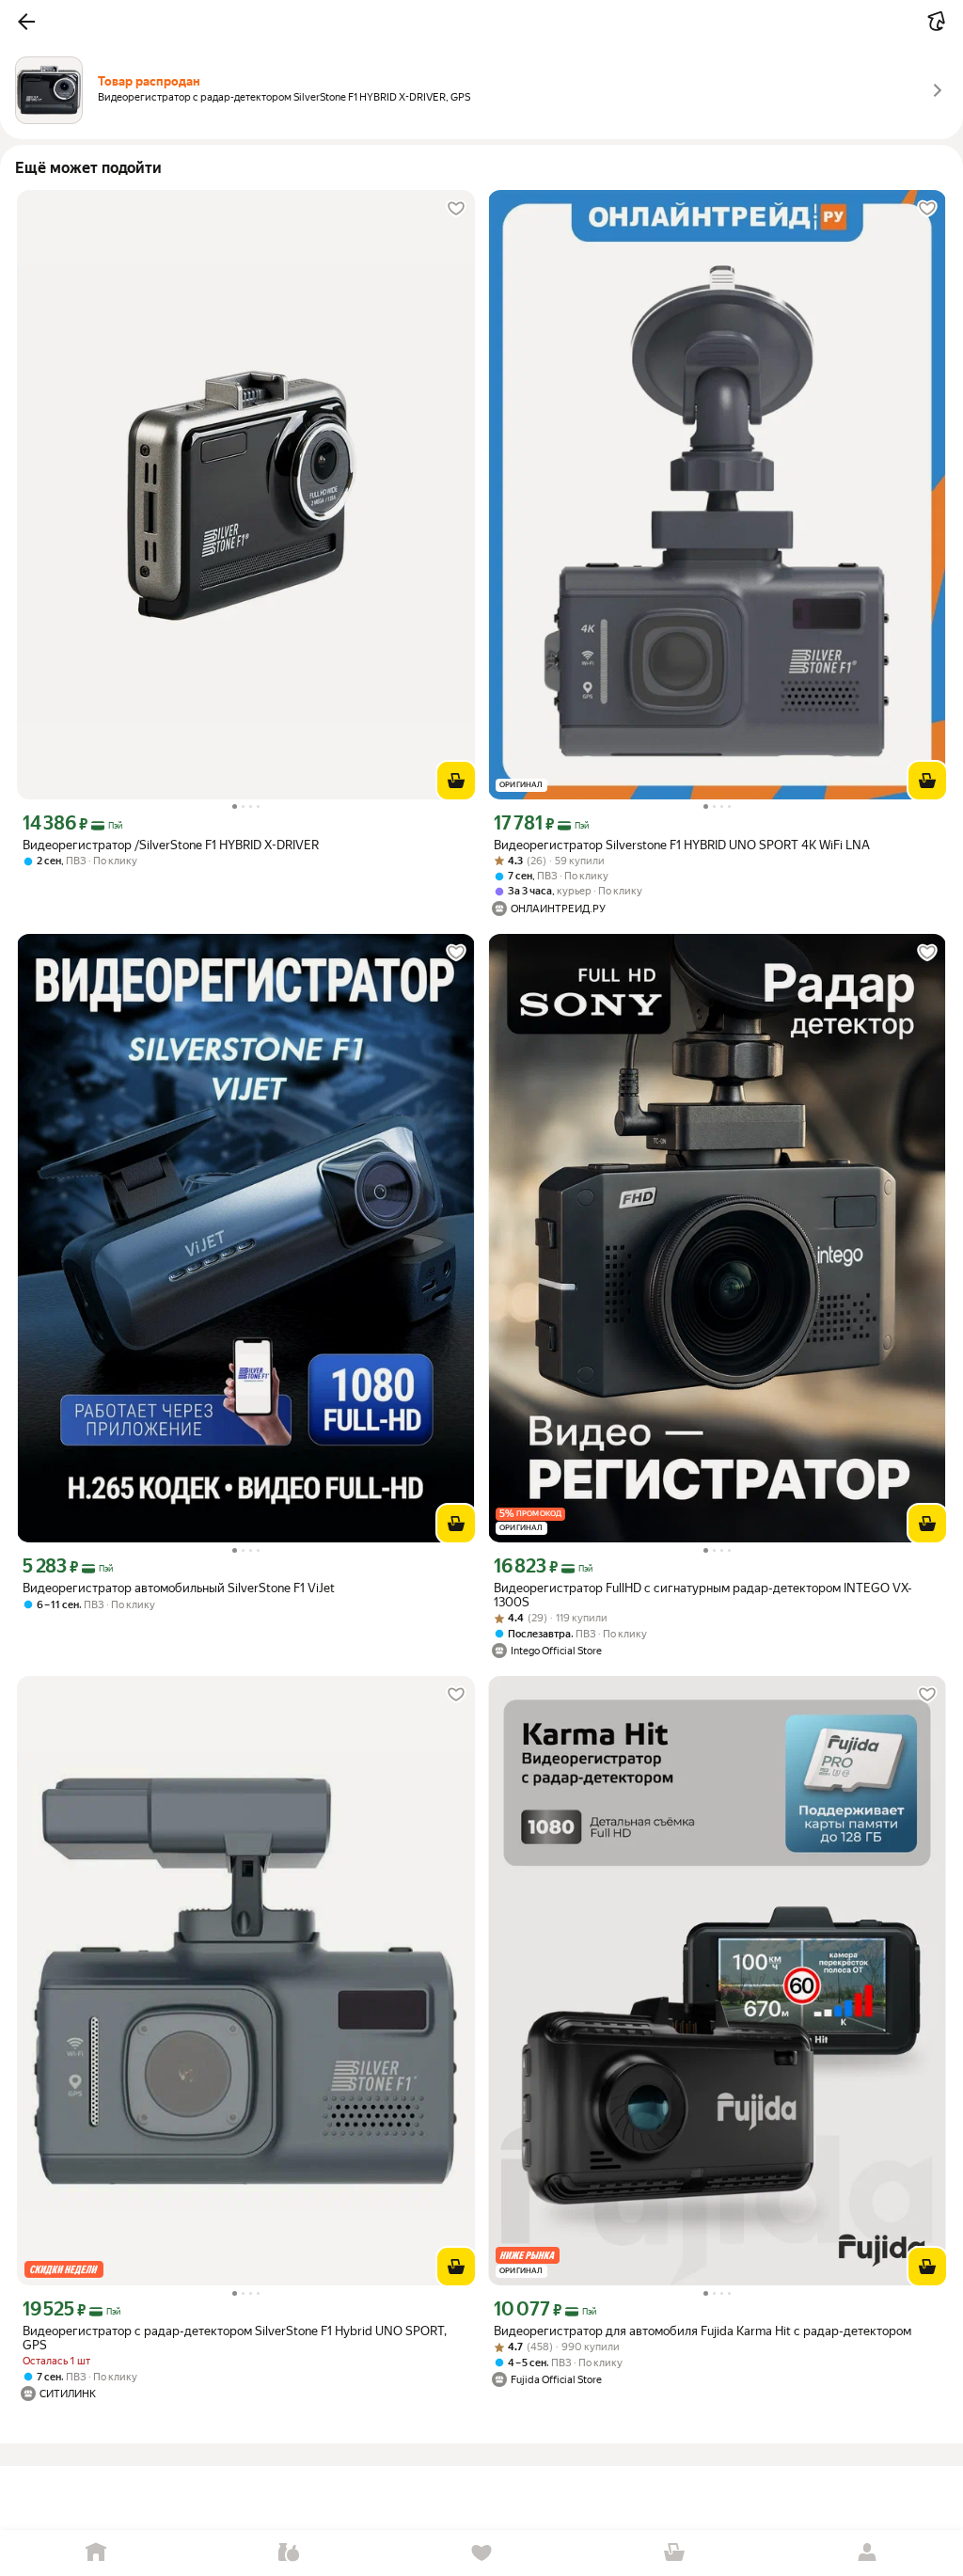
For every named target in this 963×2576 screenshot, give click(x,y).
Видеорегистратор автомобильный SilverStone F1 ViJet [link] (179, 1588)
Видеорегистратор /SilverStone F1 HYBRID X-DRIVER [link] (171, 845)
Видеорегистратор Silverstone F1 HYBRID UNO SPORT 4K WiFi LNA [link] (682, 845)
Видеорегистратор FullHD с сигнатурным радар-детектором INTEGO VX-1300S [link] (703, 1595)
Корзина (674, 2553)
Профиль (867, 2553)
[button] (26, 22)
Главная (96, 2553)
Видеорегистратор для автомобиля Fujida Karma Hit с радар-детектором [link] (703, 2331)
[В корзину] (456, 781)
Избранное (482, 2553)
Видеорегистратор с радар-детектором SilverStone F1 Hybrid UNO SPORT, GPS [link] (235, 2338)
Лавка (289, 2553)
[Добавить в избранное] (456, 209)
